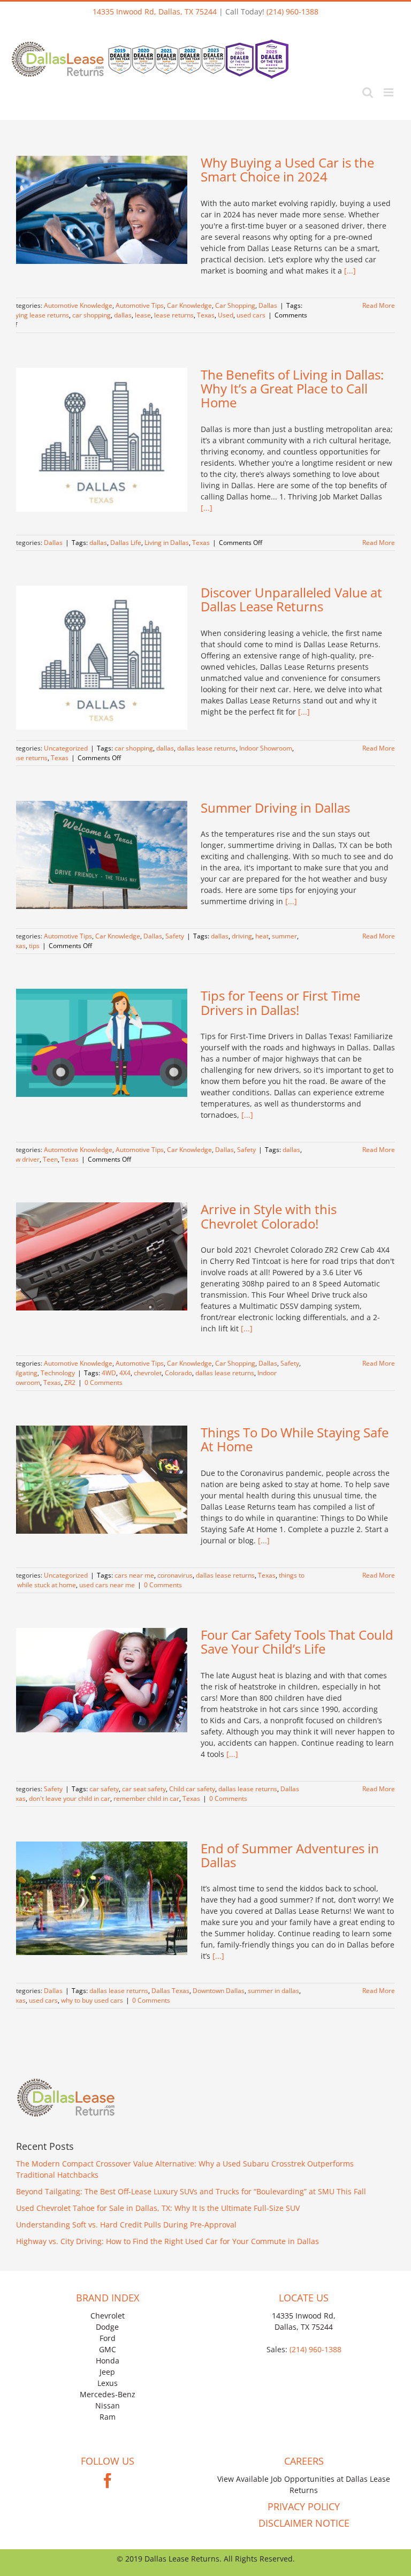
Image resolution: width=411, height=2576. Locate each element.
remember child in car (146, 1798)
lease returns (174, 315)
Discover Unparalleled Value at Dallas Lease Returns (291, 599)
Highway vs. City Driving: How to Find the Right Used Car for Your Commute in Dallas (168, 2241)
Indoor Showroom (266, 748)
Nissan (108, 2405)
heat (262, 936)
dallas (123, 315)
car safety (104, 1789)
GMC (108, 2349)
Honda (108, 2361)
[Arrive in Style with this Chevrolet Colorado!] (102, 1256)
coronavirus (175, 1575)
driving (242, 936)
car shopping (92, 315)
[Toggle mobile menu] (389, 92)
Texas (206, 315)
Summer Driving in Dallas (275, 808)
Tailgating (23, 1373)
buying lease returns (39, 315)
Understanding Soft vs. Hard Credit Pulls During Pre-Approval (126, 2225)
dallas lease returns (207, 748)
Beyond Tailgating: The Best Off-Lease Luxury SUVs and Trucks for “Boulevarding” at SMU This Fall (191, 2191)
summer (284, 936)
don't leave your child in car (70, 1798)
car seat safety (144, 1789)
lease (143, 315)
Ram (108, 2417)
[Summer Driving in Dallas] (102, 855)
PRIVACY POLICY (304, 2506)
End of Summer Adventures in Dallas (290, 1855)
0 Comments (104, 1382)
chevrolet (148, 1373)
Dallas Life (126, 543)
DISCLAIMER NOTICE (304, 2523)
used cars (251, 315)
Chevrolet (108, 2316)
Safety (175, 936)
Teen (50, 1159)
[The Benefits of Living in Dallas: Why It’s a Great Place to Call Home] (102, 440)
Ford (108, 2338)
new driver (24, 1159)
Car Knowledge (189, 305)
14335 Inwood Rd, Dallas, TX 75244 (155, 12)
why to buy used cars (92, 2000)
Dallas (268, 305)
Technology (58, 1373)
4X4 (125, 1373)
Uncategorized (66, 748)
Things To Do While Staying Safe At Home (295, 1439)
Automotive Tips (140, 305)
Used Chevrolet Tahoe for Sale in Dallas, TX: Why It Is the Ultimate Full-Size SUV (158, 2208)
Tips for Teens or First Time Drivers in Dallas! (280, 1002)
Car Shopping (235, 305)
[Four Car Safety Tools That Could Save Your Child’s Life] (102, 1680)
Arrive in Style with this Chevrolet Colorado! (269, 1216)
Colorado (178, 1373)
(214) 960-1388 (292, 12)
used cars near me (107, 1585)
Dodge (107, 2327)
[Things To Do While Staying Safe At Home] (102, 1480)
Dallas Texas (170, 1991)
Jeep (107, 2372)
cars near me (134, 1575)
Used (226, 315)
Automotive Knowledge (78, 305)
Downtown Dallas (219, 1991)
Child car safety (192, 1789)
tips (34, 946)
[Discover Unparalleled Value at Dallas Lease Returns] (102, 658)
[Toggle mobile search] (368, 92)
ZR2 (70, 1382)
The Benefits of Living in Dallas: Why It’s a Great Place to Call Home (292, 389)
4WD (109, 1373)
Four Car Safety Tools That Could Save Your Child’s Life (297, 1642)
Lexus (108, 2383)
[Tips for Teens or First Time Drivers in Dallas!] (102, 1043)
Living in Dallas (167, 543)
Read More (379, 305)
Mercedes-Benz (108, 2394)
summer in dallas (273, 1991)
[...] (350, 271)
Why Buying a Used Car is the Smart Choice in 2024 (287, 169)
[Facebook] (108, 2481)
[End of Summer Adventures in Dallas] (102, 1898)
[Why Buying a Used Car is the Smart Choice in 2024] (102, 210)
